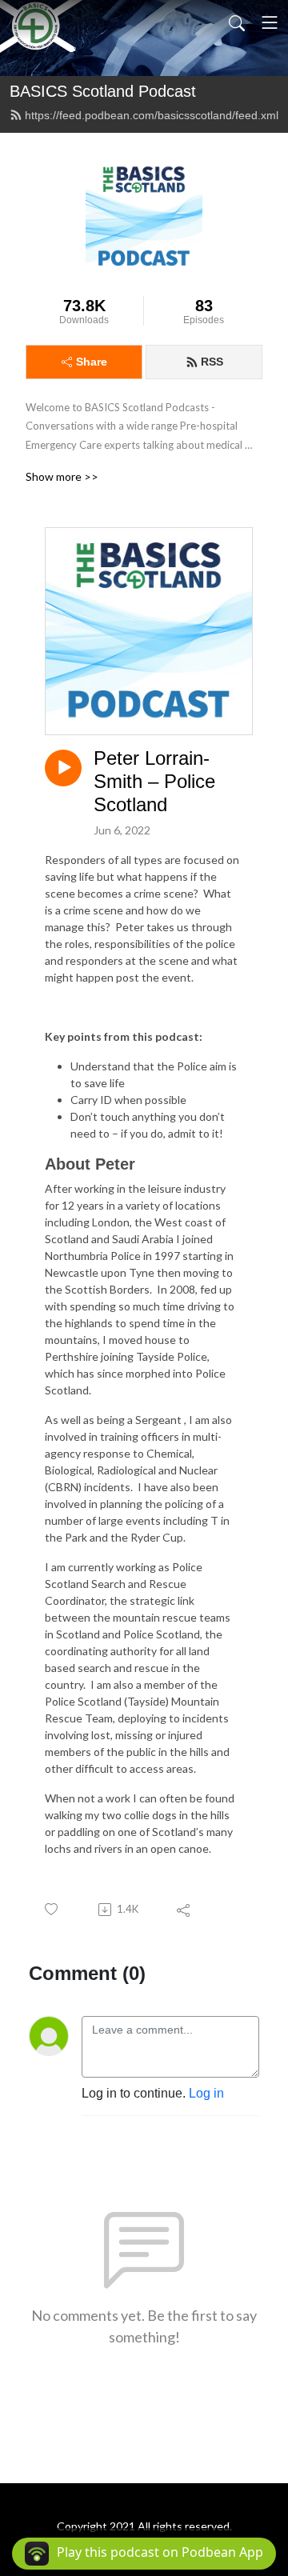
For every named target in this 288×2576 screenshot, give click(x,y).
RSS (212, 362)
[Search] (237, 22)
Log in (206, 2093)
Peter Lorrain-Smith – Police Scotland (154, 781)
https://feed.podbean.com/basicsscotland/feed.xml (152, 115)
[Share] (184, 1910)
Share (92, 362)
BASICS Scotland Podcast (103, 91)
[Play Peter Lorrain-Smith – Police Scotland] (63, 768)
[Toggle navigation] (270, 22)
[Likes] (52, 1909)
